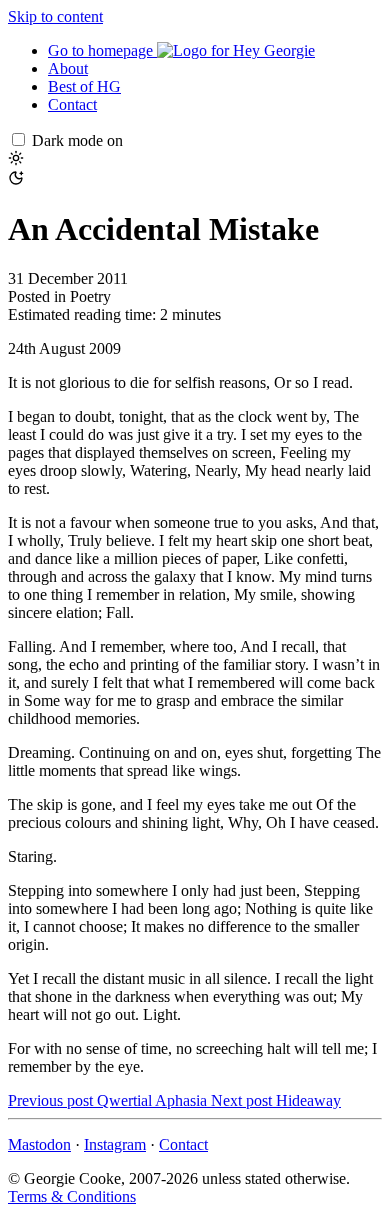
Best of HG (84, 86)
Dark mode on (77, 140)
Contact (72, 104)
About (68, 68)
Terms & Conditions (72, 1196)
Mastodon (39, 1144)
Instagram (115, 1144)
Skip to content (55, 16)
